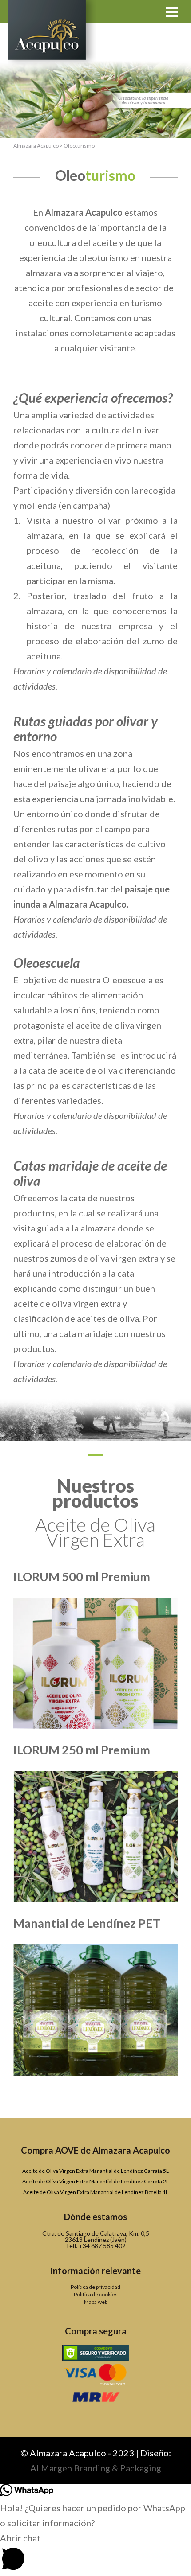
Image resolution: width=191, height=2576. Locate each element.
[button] (95, 2553)
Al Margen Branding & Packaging (96, 2468)
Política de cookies (96, 2294)
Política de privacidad (95, 2287)
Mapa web (96, 2302)
